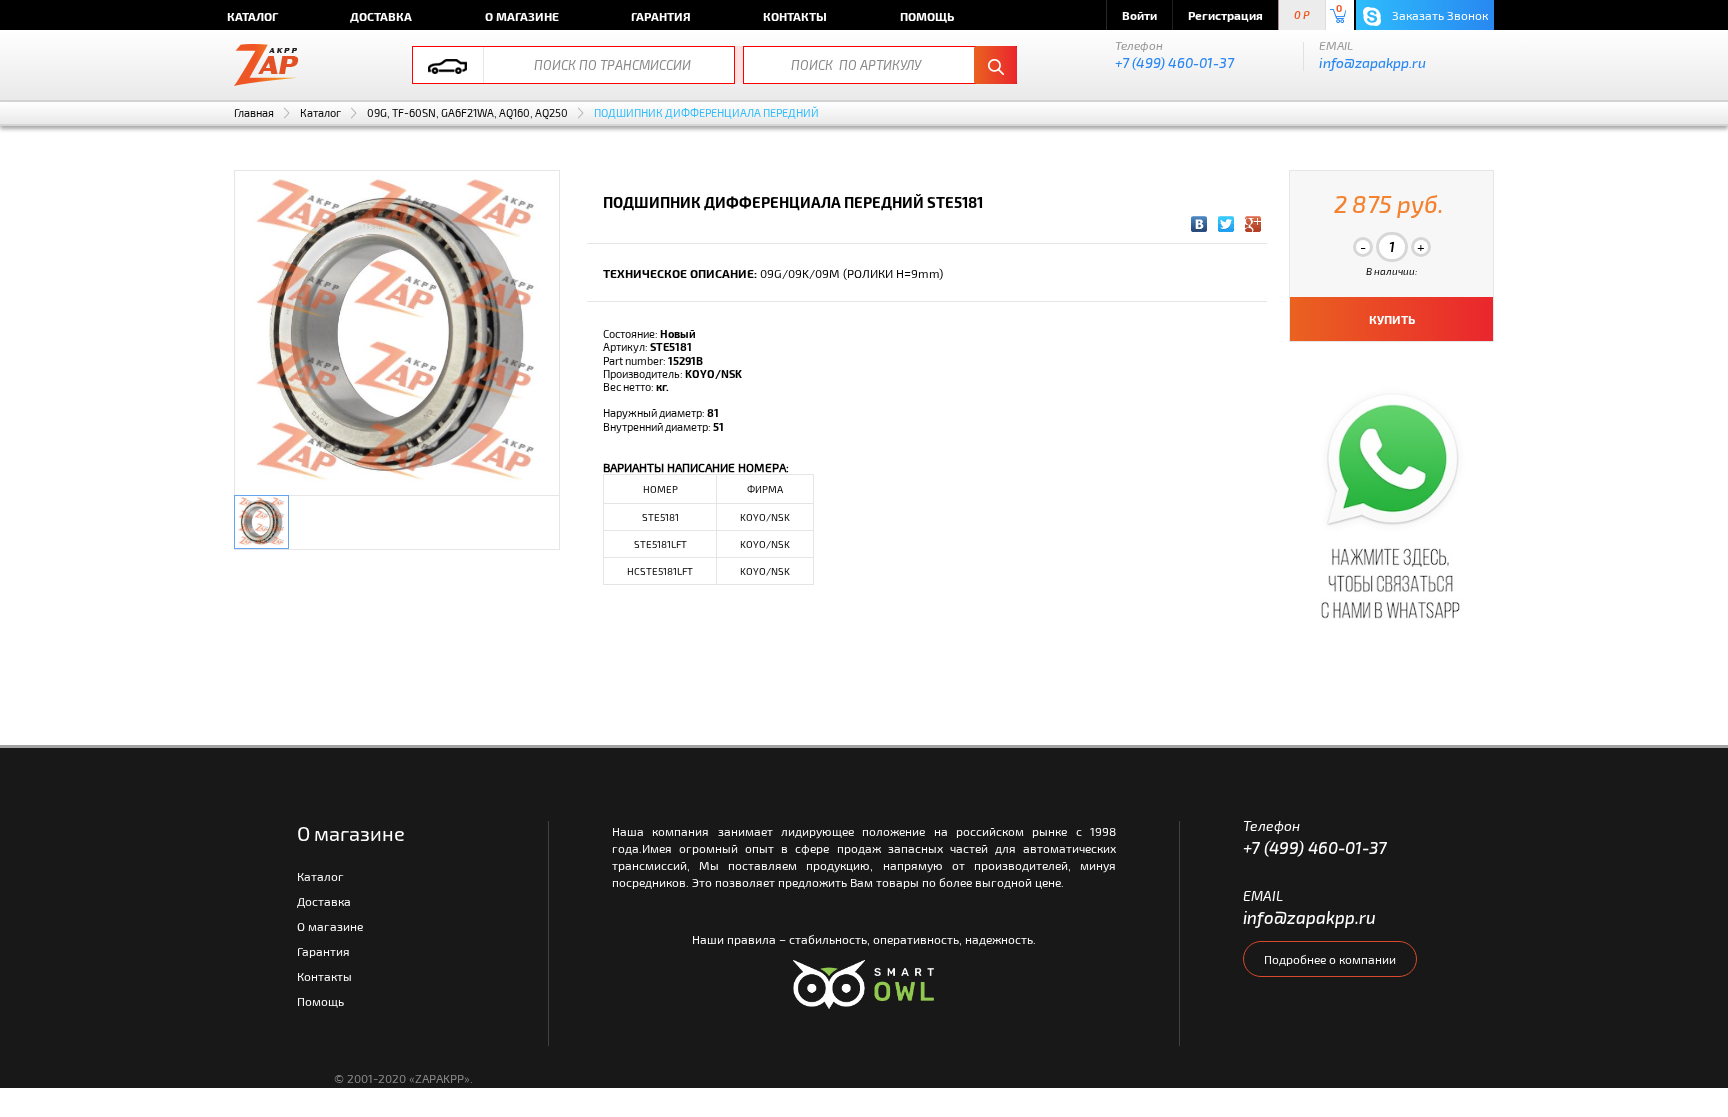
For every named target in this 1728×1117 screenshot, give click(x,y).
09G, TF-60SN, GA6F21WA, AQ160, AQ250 (467, 112)
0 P (1302, 15)
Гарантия (661, 16)
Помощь (927, 16)
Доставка (381, 16)
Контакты (795, 16)
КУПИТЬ (1392, 319)
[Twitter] (1226, 224)
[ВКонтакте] (1199, 224)
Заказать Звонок (1438, 15)
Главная (254, 112)
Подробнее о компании (1330, 959)
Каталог (252, 16)
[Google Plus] (1253, 224)
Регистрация (1225, 15)
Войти (1139, 15)
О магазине (522, 16)
